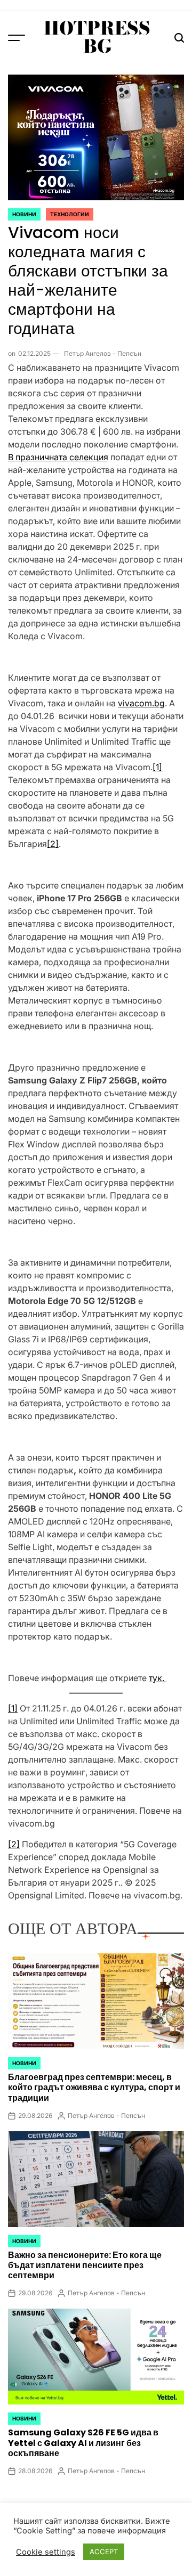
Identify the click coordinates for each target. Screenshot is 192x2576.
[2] (53, 844)
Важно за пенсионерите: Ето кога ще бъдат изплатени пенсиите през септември (85, 2265)
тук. (158, 1678)
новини (24, 214)
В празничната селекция (58, 457)
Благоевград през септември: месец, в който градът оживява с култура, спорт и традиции (94, 2087)
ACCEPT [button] (104, 2551)
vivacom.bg (141, 703)
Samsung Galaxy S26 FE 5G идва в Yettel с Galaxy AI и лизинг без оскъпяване (83, 2443)
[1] (157, 767)
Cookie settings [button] (46, 2552)
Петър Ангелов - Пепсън (103, 353)
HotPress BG (97, 37)
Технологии (70, 214)
